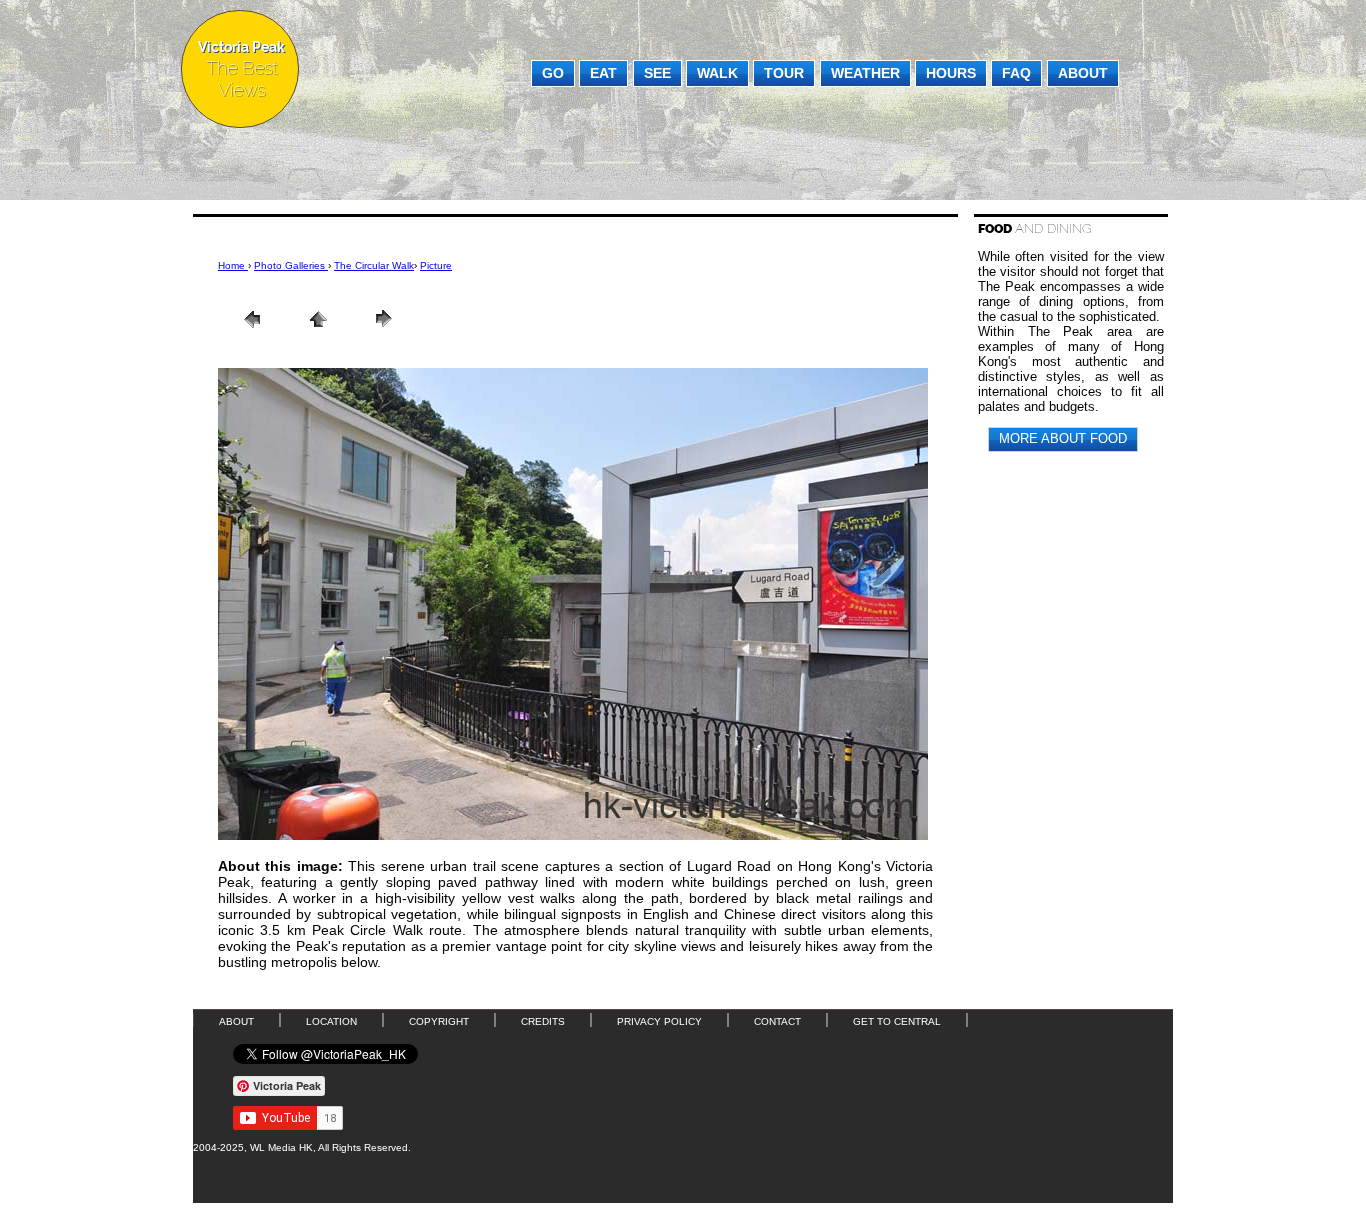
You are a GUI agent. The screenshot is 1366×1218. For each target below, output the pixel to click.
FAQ (1016, 73)
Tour (784, 73)
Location (331, 1021)
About (1083, 73)
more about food (1063, 438)
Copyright (439, 1021)
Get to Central (897, 1021)
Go (553, 73)
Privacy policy (659, 1021)
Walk (717, 73)
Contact (777, 1021)
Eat (603, 73)
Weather (865, 73)
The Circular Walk (374, 265)
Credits (543, 1021)
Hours (951, 73)
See (657, 73)
